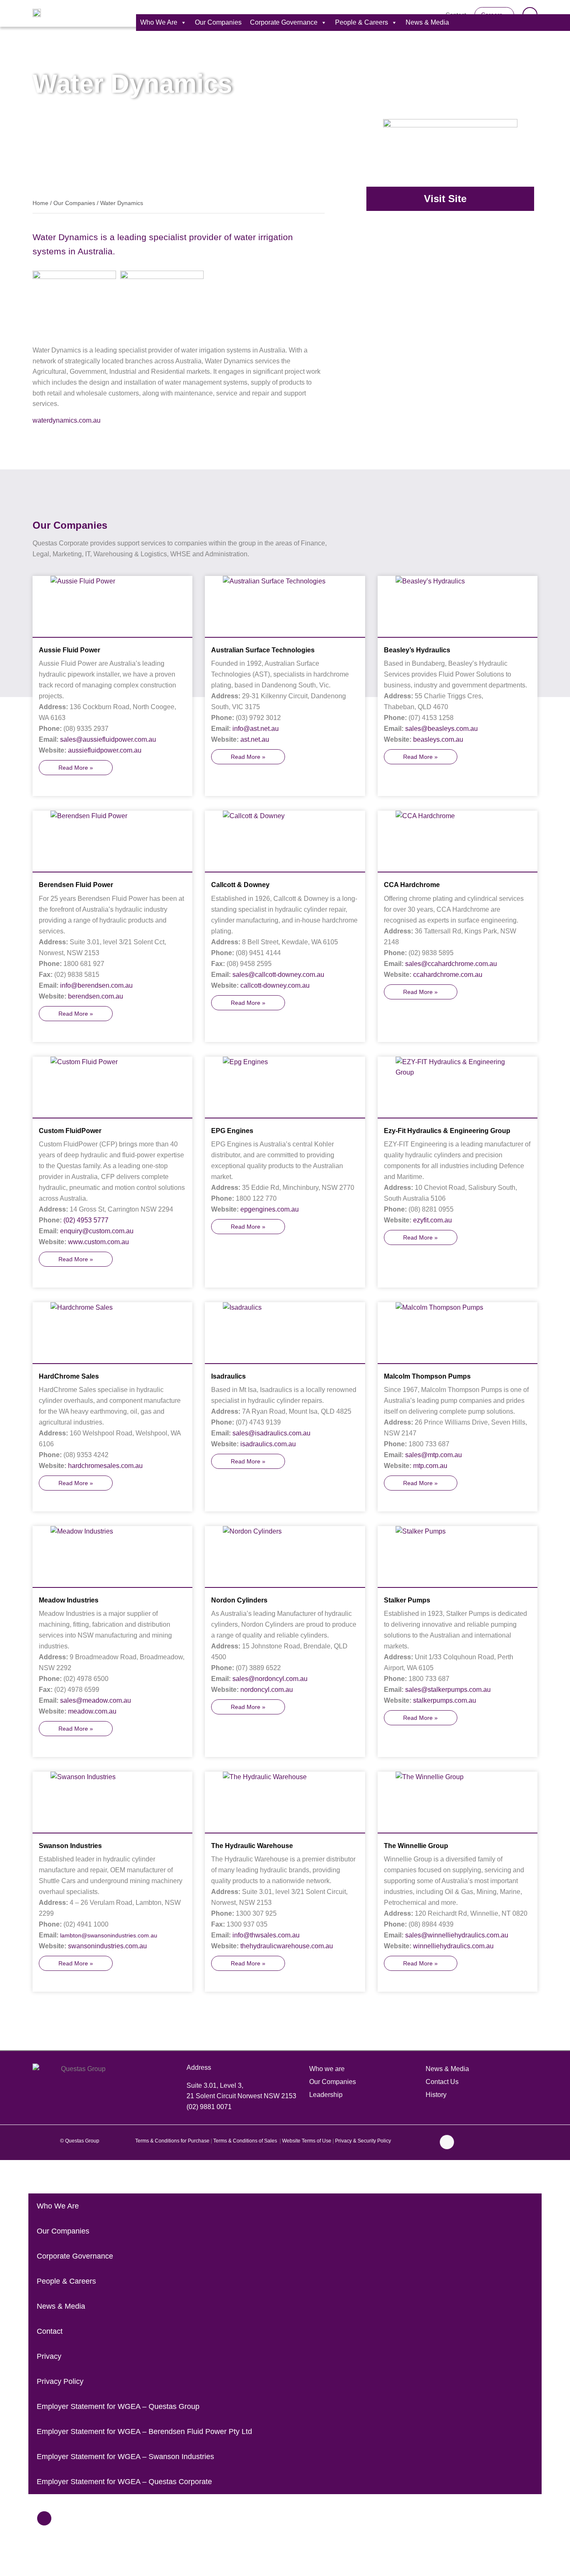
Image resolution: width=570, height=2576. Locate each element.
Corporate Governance (284, 22)
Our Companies (218, 22)
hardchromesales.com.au (105, 1466)
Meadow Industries (69, 1600)
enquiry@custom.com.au (97, 1231)
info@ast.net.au (256, 729)
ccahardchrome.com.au (448, 975)
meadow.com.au (92, 1711)
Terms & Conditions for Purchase (172, 2141)
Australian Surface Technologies (263, 650)
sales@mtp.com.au (434, 1455)
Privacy (49, 2356)
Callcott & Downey (240, 885)
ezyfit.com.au (433, 1220)
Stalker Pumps (407, 1600)
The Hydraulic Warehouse (252, 1846)
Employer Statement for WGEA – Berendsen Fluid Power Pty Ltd (144, 2431)
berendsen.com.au (96, 996)
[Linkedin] (447, 2142)
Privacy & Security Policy (363, 2141)
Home (40, 203)
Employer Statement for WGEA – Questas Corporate (124, 2482)
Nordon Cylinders (239, 1600)
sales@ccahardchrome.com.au (451, 964)
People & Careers (362, 22)
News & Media (427, 22)
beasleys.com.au (438, 739)
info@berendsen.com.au (96, 985)
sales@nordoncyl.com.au (270, 1679)
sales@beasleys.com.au (441, 729)
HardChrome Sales (69, 1376)
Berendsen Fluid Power (76, 885)
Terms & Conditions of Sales (246, 2141)
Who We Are (159, 22)
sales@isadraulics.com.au (271, 1433)
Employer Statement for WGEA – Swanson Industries (125, 2457)
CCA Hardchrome (412, 885)
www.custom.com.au (98, 1242)
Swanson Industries (70, 1846)
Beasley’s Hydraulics (417, 650)
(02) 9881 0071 (209, 2107)
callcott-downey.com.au (275, 985)
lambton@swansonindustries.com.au (109, 1935)
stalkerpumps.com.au (445, 1700)
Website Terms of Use (307, 2141)
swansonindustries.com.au (107, 1946)
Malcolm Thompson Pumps (427, 1376)
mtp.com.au (430, 1466)
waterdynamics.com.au (67, 420)
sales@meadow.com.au (96, 1700)
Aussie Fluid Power (69, 650)
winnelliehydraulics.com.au (453, 1946)
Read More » (76, 768)
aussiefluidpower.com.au (105, 750)
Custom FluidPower (70, 1131)
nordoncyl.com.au (267, 1690)
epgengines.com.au (270, 1209)
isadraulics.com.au (268, 1444)
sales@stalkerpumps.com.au (448, 1690)
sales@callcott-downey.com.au (278, 975)
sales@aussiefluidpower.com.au (108, 739)
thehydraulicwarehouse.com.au (287, 1946)
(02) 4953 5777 (86, 1220)
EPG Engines (232, 1131)
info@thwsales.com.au (266, 1935)
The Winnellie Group (416, 1846)
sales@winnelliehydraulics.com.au (457, 1935)
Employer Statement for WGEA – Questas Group (118, 2406)
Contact (50, 2331)
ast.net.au (255, 739)
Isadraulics (228, 1376)
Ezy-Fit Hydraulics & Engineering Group (447, 1131)
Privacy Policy (60, 2381)
